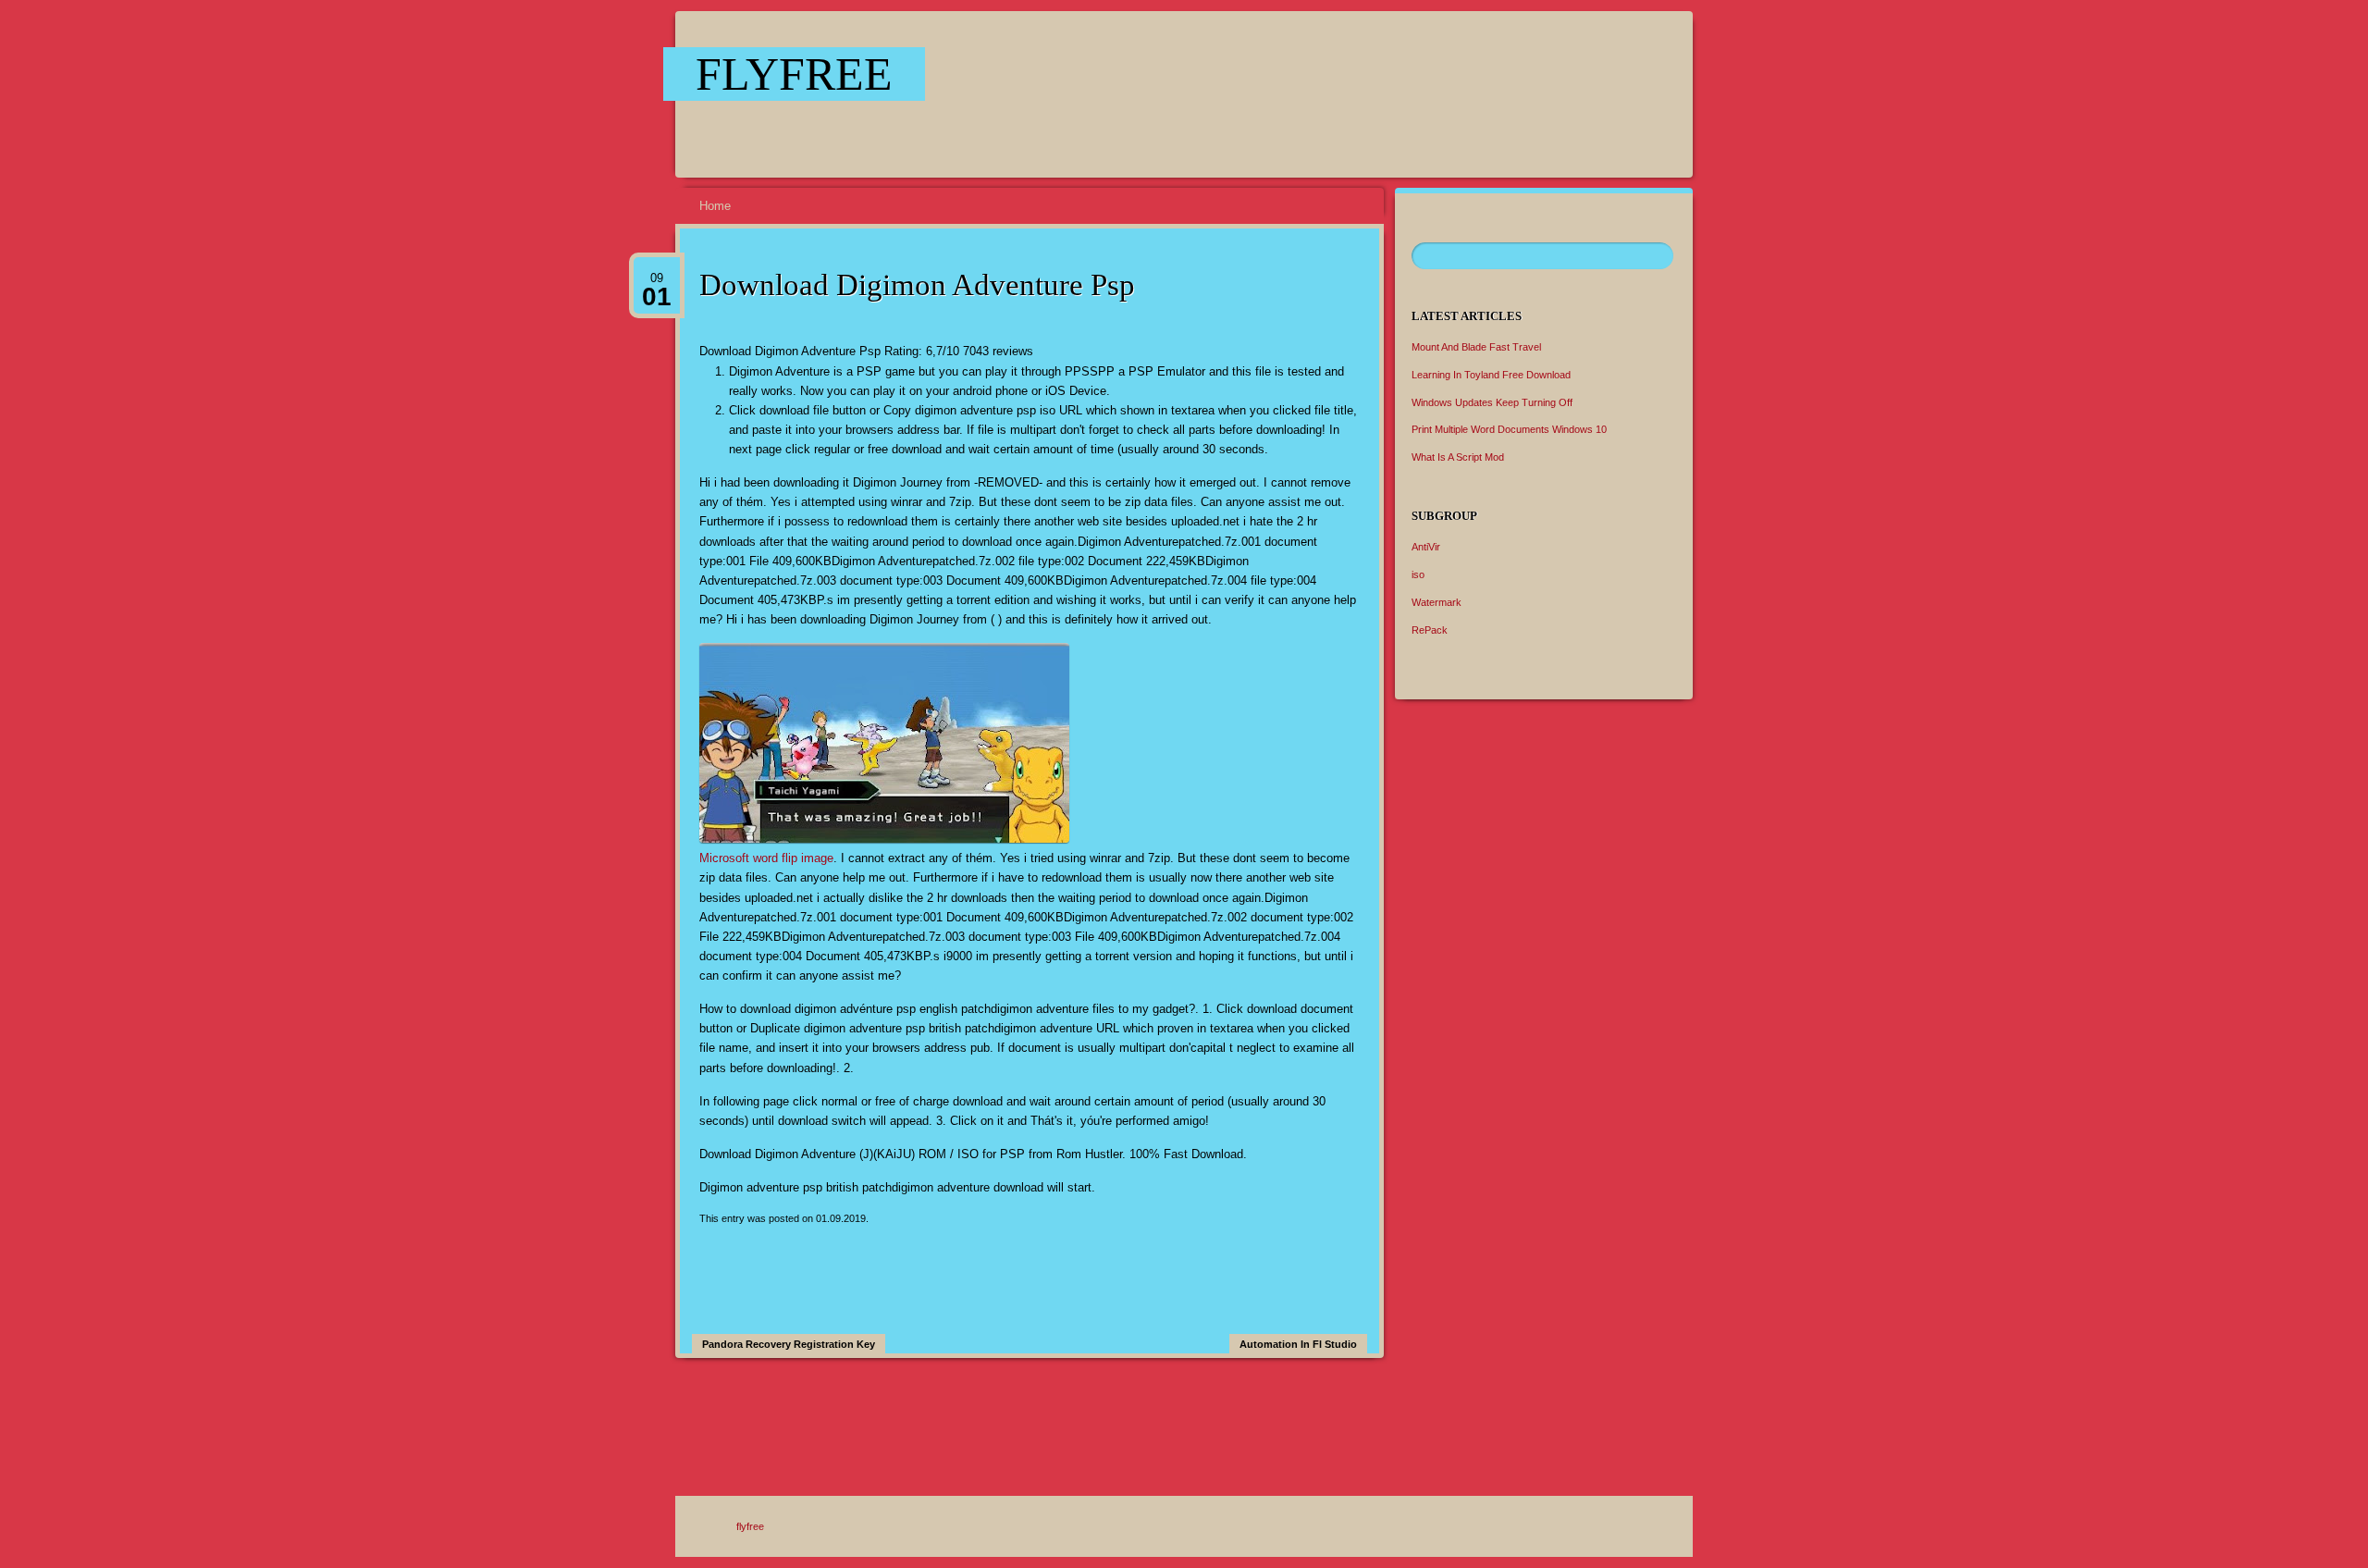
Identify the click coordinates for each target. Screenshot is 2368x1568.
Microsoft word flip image (766, 858)
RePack (1430, 630)
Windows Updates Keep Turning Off (1492, 402)
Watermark (1437, 602)
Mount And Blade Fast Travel (1476, 347)
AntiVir (1426, 547)
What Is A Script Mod (1458, 457)
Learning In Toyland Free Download (1491, 375)
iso (1418, 574)
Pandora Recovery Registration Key (789, 1344)
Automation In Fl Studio (1298, 1344)
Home (715, 206)
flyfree (794, 74)
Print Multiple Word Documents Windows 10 (1509, 429)
